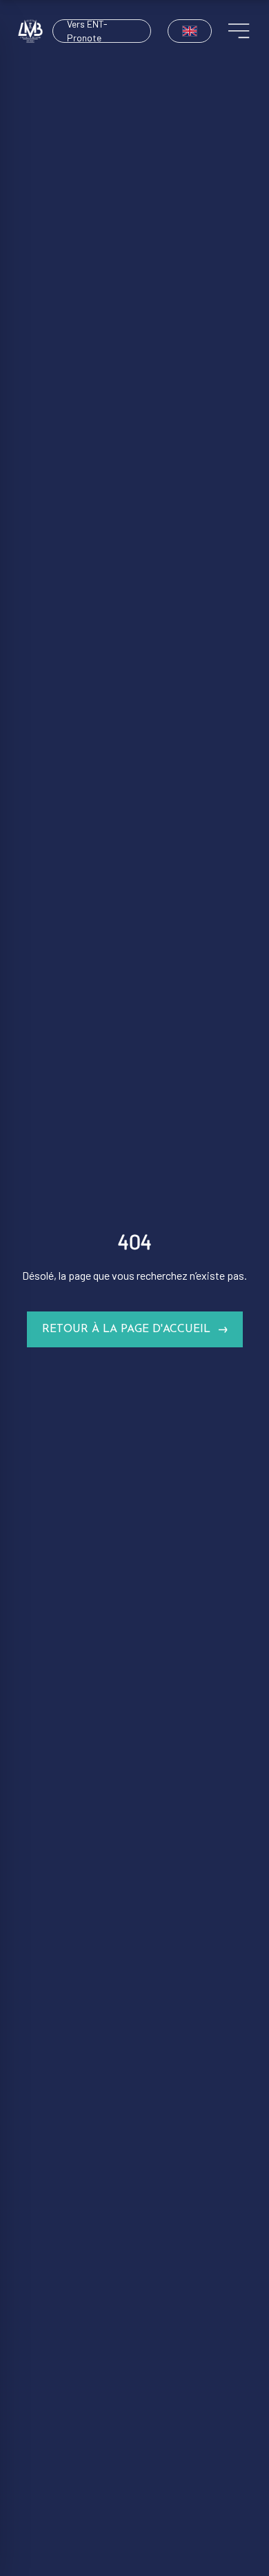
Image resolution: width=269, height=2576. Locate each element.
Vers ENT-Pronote (87, 31)
